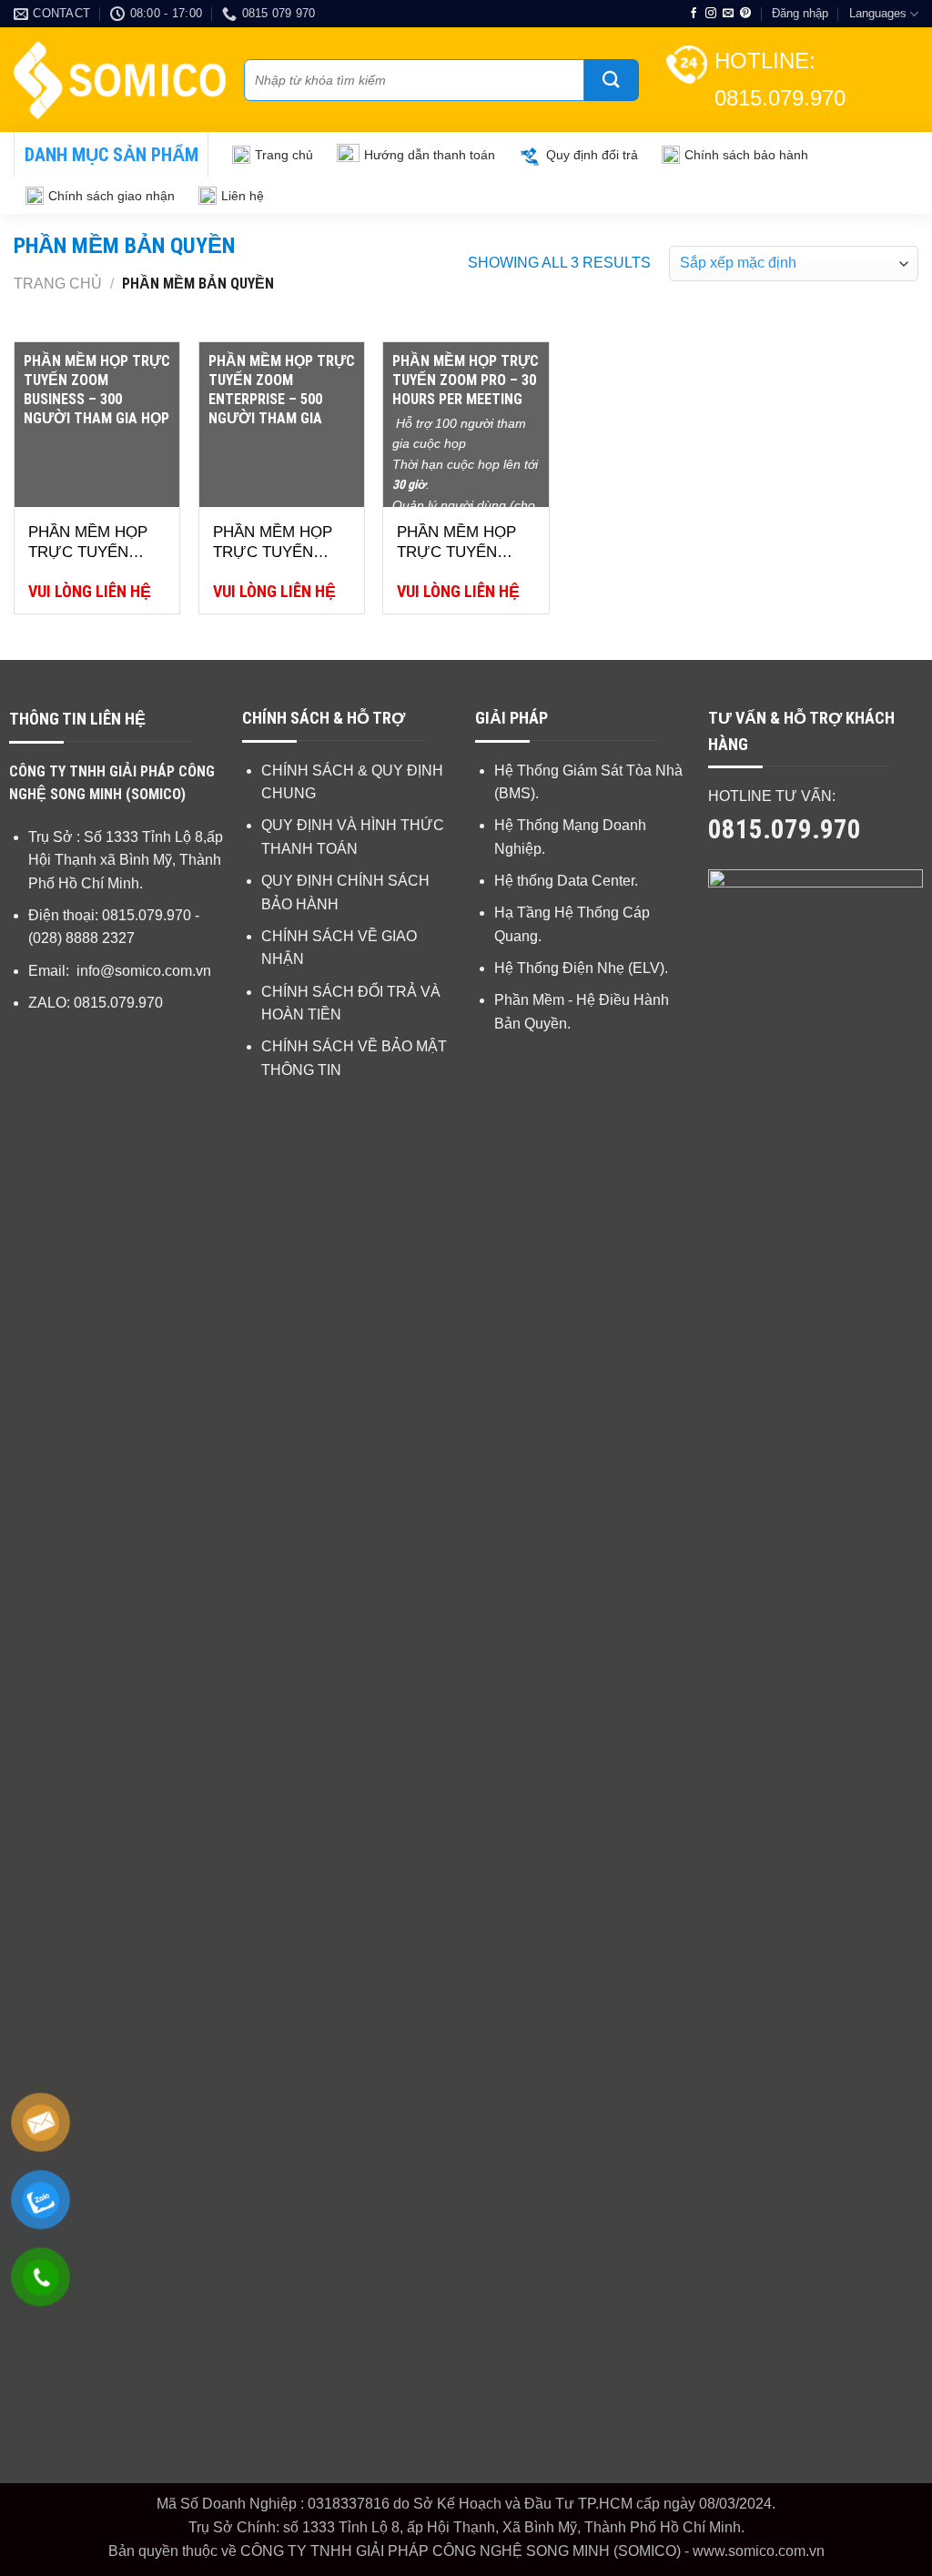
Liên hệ (243, 196)
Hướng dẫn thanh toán (430, 155)
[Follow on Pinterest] (745, 14)
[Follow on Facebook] (694, 14)
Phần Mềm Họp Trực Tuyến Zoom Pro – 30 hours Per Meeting (456, 543)
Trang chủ (284, 155)
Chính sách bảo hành (746, 155)
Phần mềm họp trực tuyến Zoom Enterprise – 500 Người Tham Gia (279, 543)
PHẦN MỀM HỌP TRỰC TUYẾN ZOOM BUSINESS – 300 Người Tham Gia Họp (91, 543)
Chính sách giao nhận (111, 196)
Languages (878, 13)
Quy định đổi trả (592, 155)
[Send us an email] (728, 14)
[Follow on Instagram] (711, 14)
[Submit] (612, 80)
